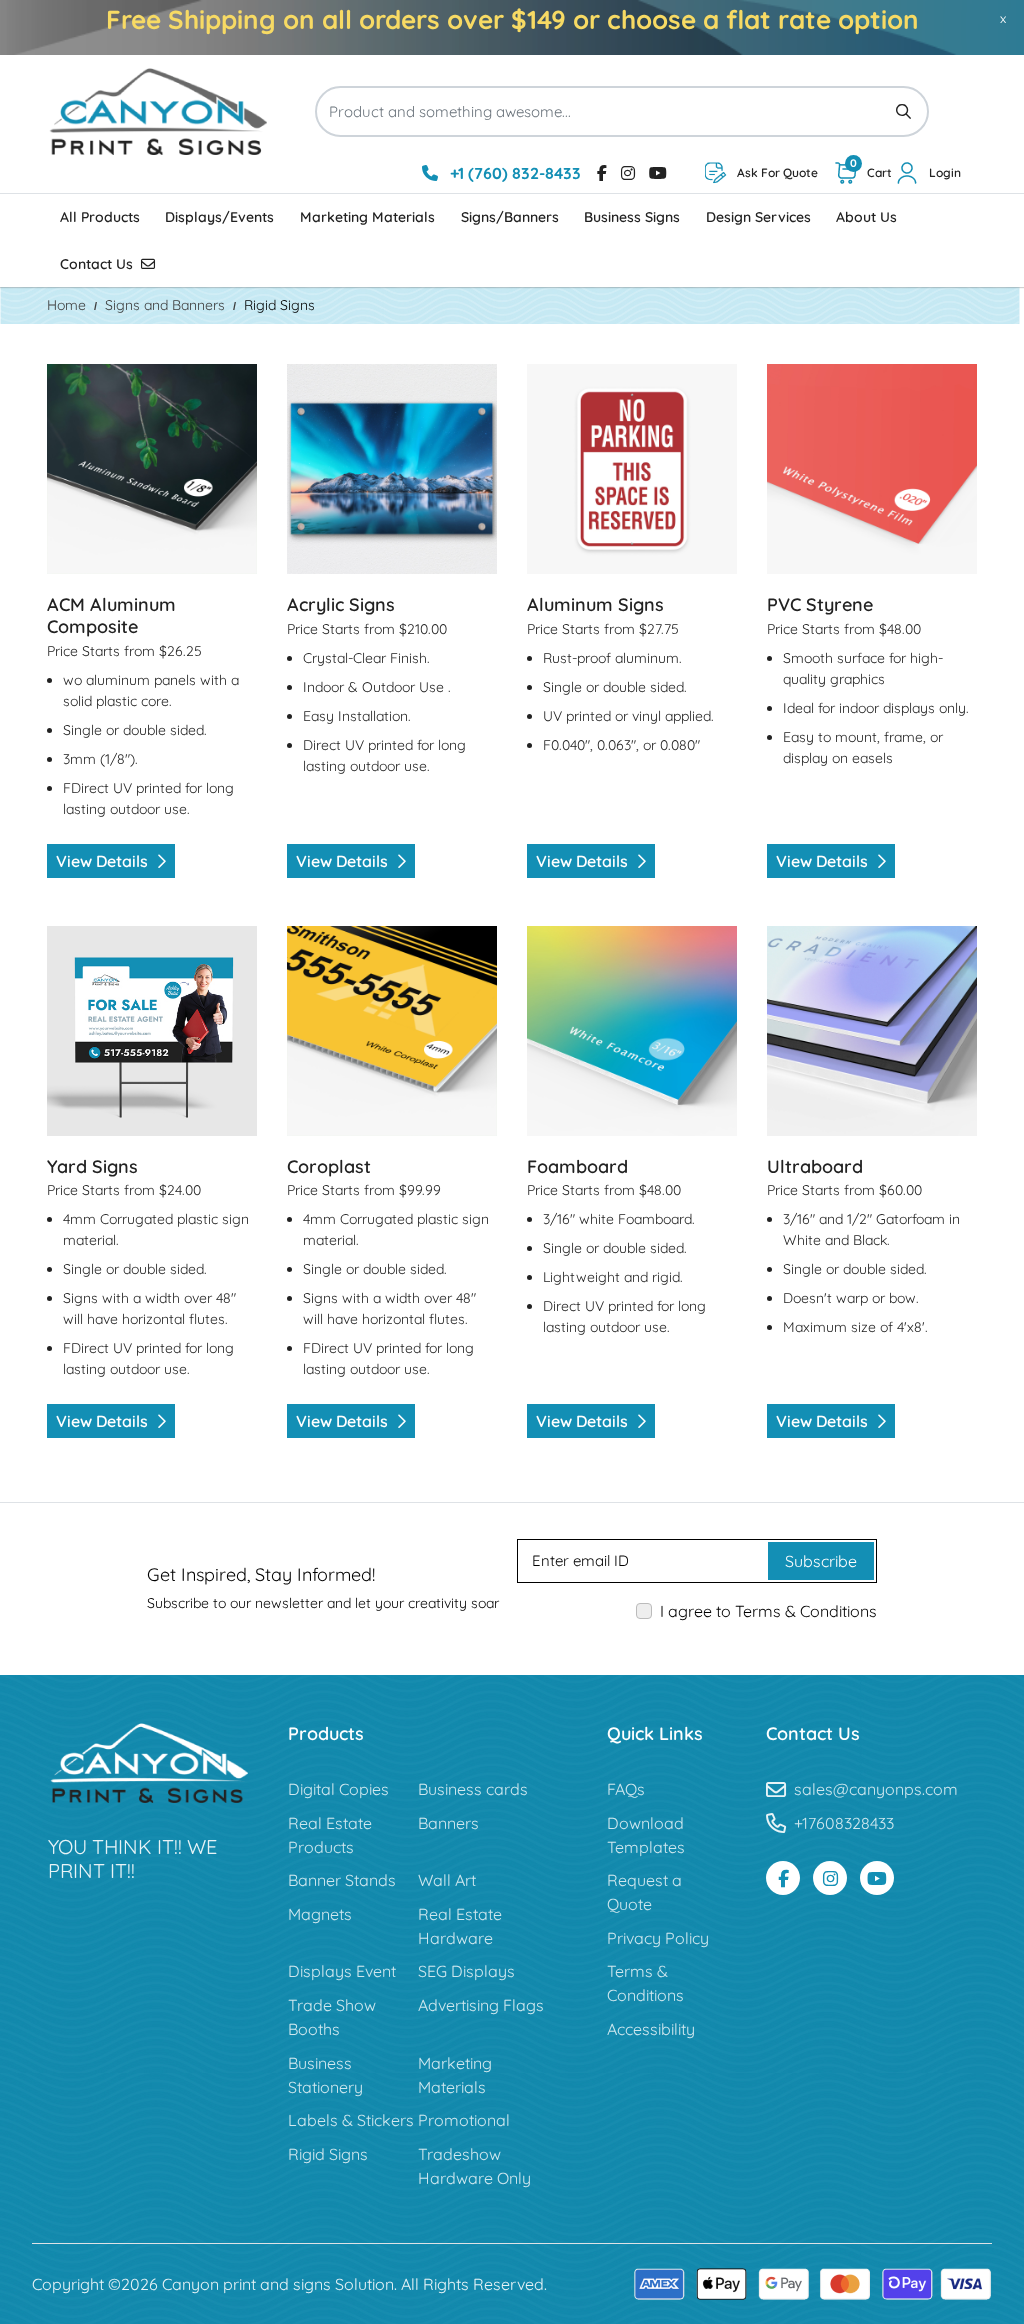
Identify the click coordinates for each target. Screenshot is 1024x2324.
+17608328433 (844, 1823)
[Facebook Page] (783, 1878)
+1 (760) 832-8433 (513, 173)
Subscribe (821, 1561)
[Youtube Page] (877, 1878)
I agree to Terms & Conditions (768, 1611)
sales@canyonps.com (876, 1789)
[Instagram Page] (830, 1878)
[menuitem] (100, 217)
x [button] (1003, 18)
